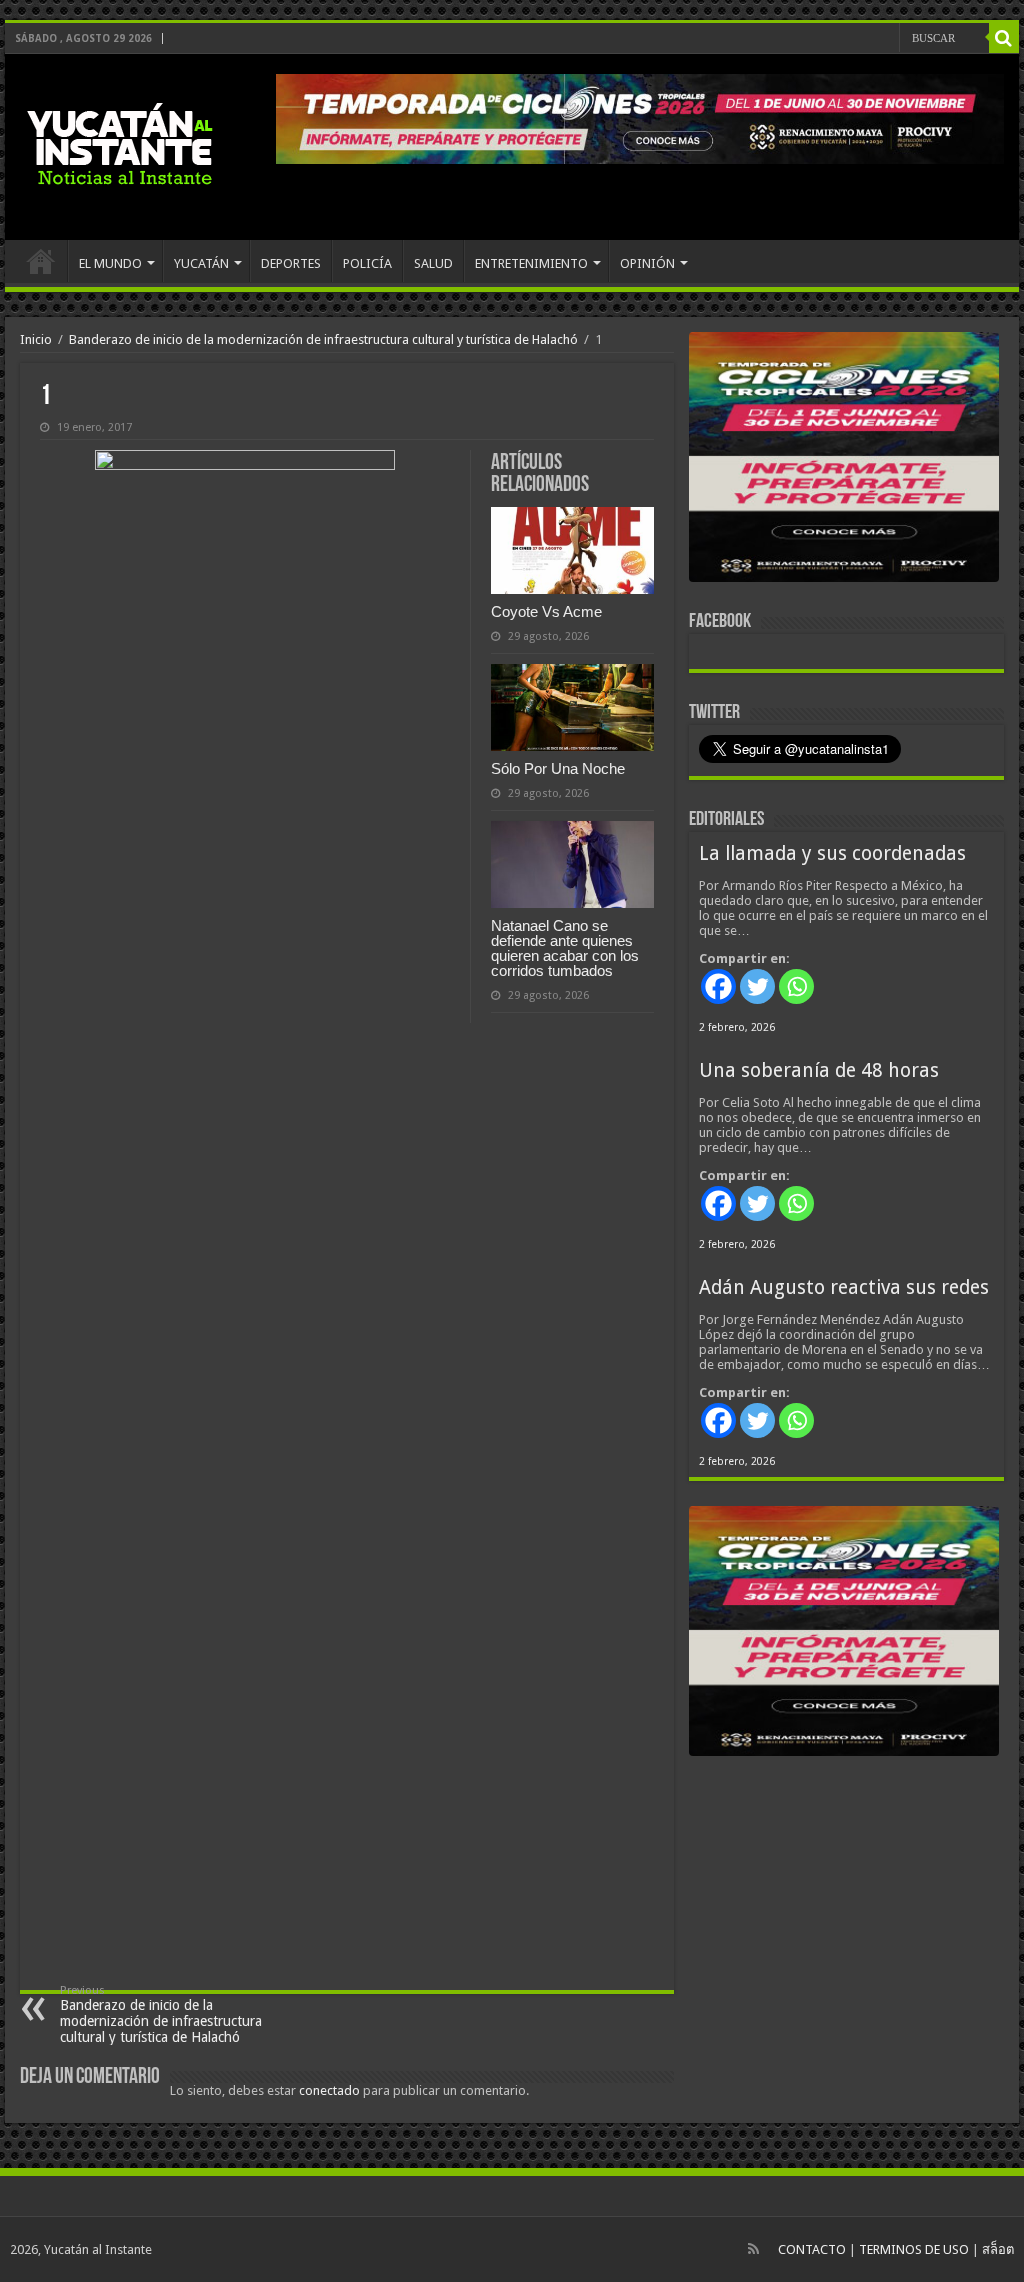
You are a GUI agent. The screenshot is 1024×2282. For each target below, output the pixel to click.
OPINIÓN (647, 263)
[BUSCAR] (1004, 38)
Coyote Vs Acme (546, 611)
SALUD (433, 263)
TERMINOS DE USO (914, 2249)
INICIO (41, 261)
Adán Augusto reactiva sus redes (844, 1287)
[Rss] (753, 2249)
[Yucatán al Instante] (120, 147)
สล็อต (998, 2249)
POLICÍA (367, 263)
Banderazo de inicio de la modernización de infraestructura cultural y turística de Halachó (323, 339)
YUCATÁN (201, 263)
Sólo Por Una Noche (558, 768)
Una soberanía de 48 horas (819, 1070)
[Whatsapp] (796, 986)
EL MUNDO (110, 263)
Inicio (36, 339)
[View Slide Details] (844, 461)
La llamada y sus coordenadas (832, 853)
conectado (329, 2090)
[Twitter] (757, 986)
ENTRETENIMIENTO (531, 263)
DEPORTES (291, 263)
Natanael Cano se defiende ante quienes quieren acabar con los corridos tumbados (565, 948)
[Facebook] (718, 986)
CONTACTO (812, 2249)
